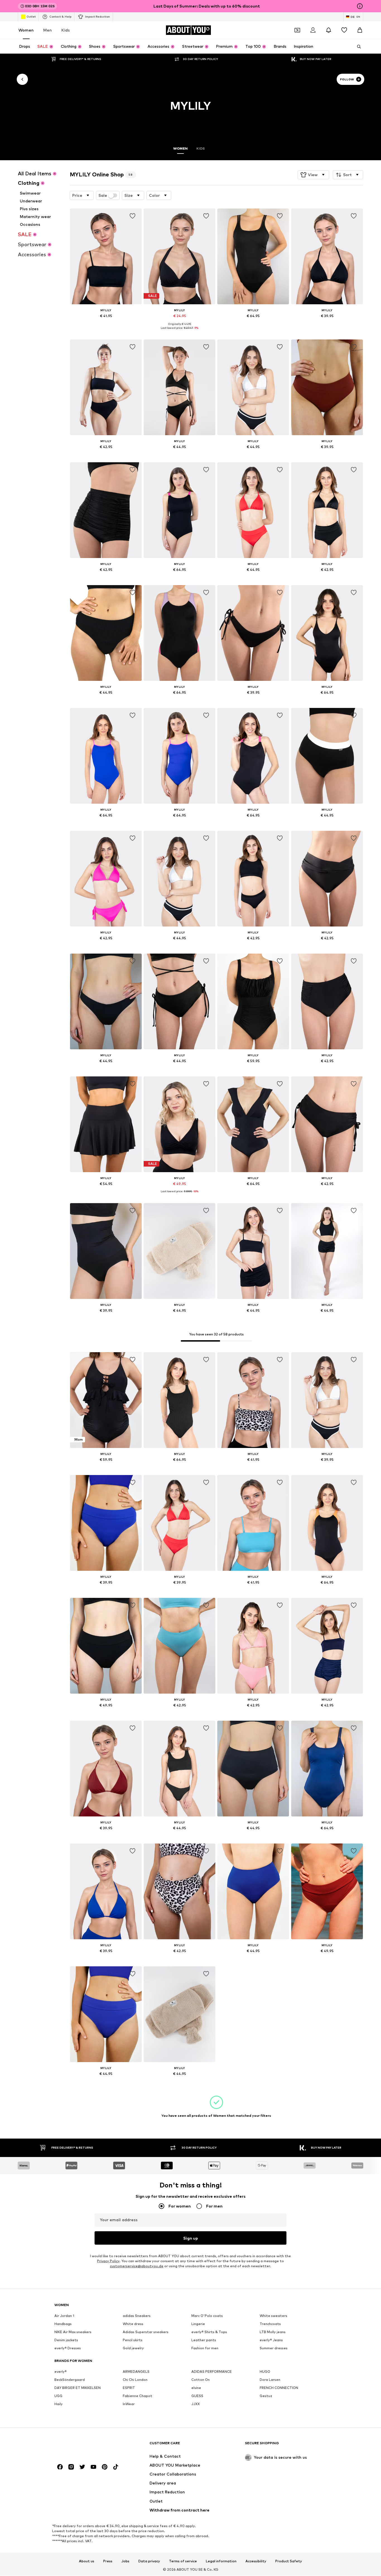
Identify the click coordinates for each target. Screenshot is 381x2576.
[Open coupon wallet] (297, 30)
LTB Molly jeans (273, 2332)
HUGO (265, 2372)
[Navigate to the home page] (85, 2446)
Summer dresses (274, 2348)
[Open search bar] (357, 47)
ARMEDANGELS (136, 2372)
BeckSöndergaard (70, 2380)
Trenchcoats (270, 2324)
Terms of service (183, 2561)
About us (87, 2561)
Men (48, 30)
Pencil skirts (133, 2340)
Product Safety (289, 2561)
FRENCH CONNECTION (279, 2388)
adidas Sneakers (137, 2316)
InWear (129, 2404)
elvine (196, 2388)
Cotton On (201, 2380)
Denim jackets (66, 2340)
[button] (313, 175)
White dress (133, 2324)
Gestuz (266, 2396)
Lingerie (198, 2324)
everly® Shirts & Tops (209, 2332)
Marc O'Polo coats (207, 2316)
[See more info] (106, 324)
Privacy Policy (108, 2261)
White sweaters (273, 2316)
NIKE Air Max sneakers (73, 2332)
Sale (103, 195)
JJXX (196, 2404)
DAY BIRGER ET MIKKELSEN (78, 2388)
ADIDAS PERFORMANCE (212, 2372)
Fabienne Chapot (138, 2396)
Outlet (31, 16)
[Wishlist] (344, 30)
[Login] (313, 30)
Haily (59, 2404)
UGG (58, 2396)
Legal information (221, 2561)
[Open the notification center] (329, 30)
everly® (61, 2372)
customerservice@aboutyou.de (137, 2266)
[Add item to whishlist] (132, 216)
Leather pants (204, 2340)
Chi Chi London (135, 2380)
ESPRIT (129, 2388)
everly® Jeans (271, 2340)
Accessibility (256, 2561)
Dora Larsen (270, 2380)
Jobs (125, 2561)
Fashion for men (205, 2348)
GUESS (197, 2396)
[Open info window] (360, 6)
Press (108, 2561)
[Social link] (60, 2467)
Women (26, 30)
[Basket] (360, 30)
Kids (66, 30)
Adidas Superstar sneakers (146, 2332)
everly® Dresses (68, 2348)
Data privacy (149, 2561)
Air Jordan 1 (64, 2316)
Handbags (63, 2324)
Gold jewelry (133, 2348)
